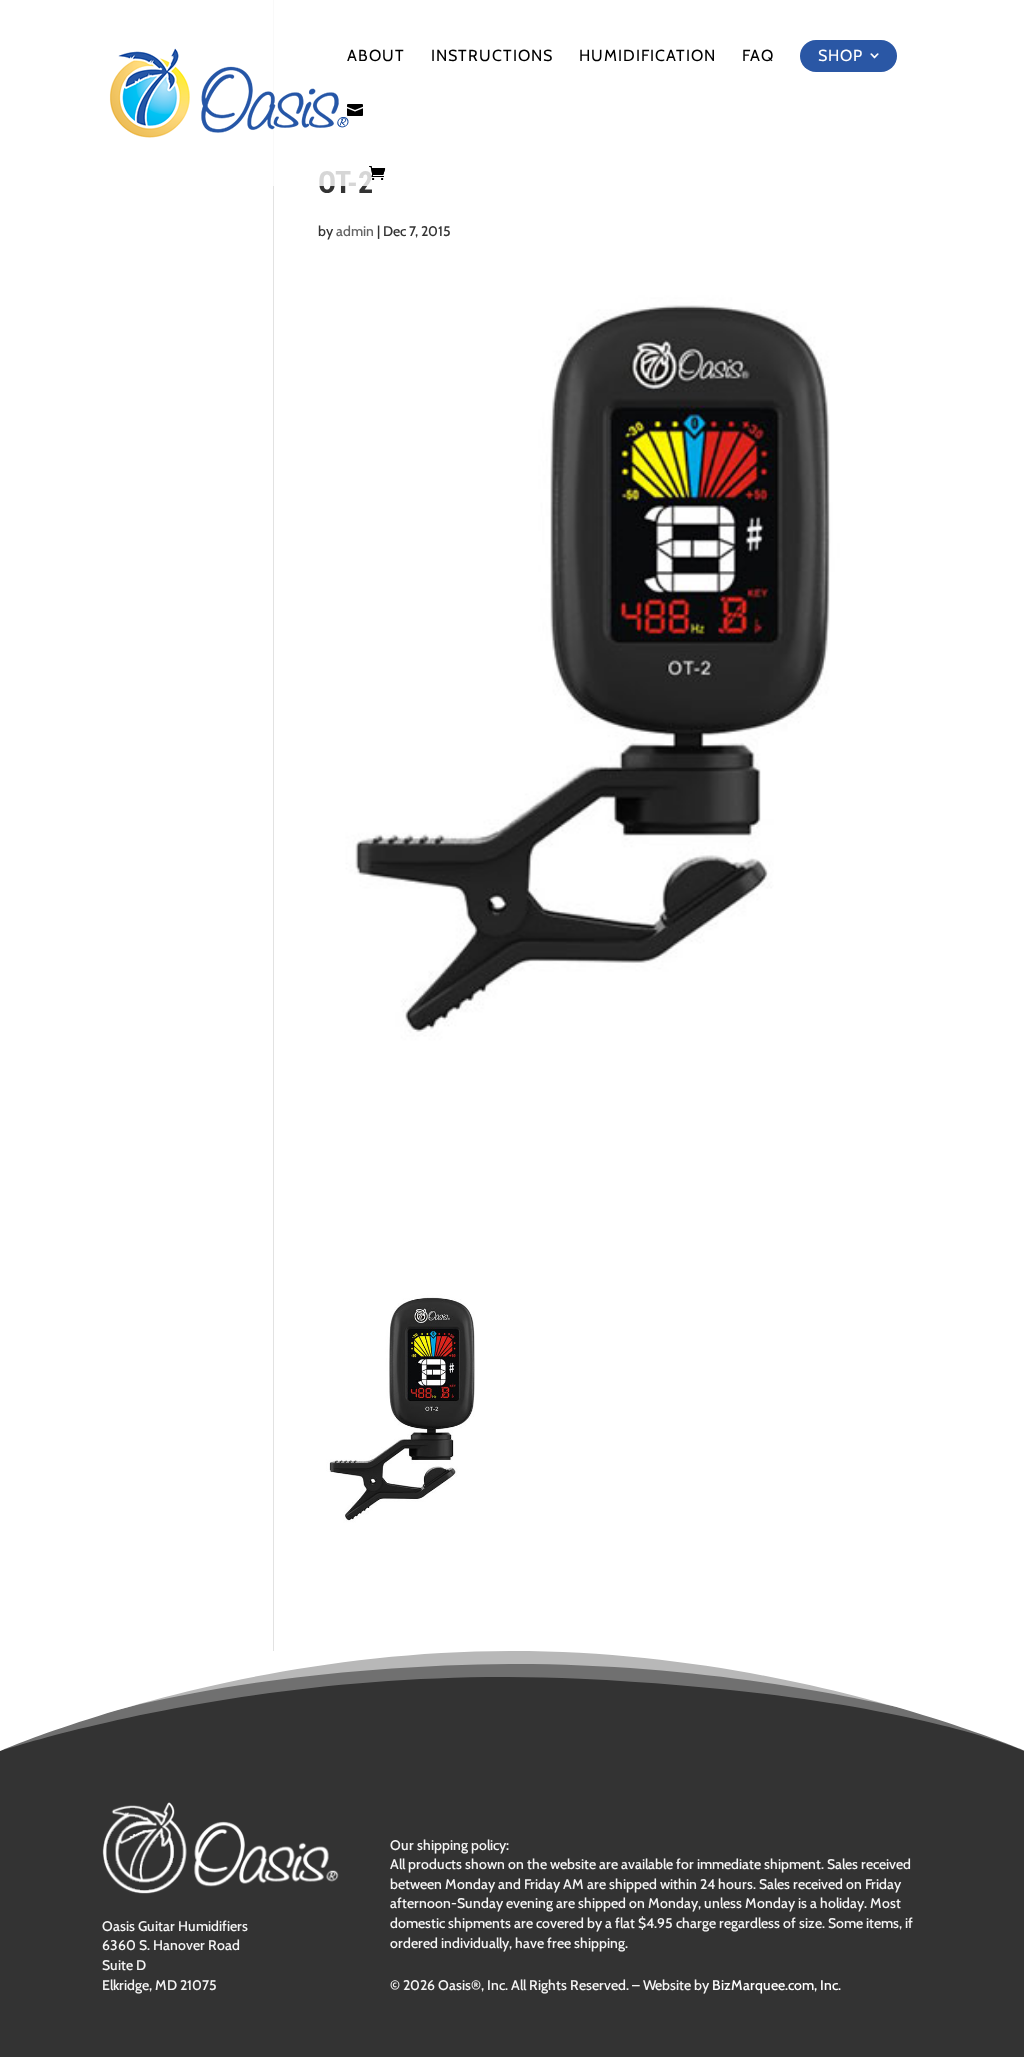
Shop (840, 55)
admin (355, 231)
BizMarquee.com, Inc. (776, 1985)
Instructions (492, 57)
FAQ (758, 57)
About (376, 57)
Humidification (647, 57)
